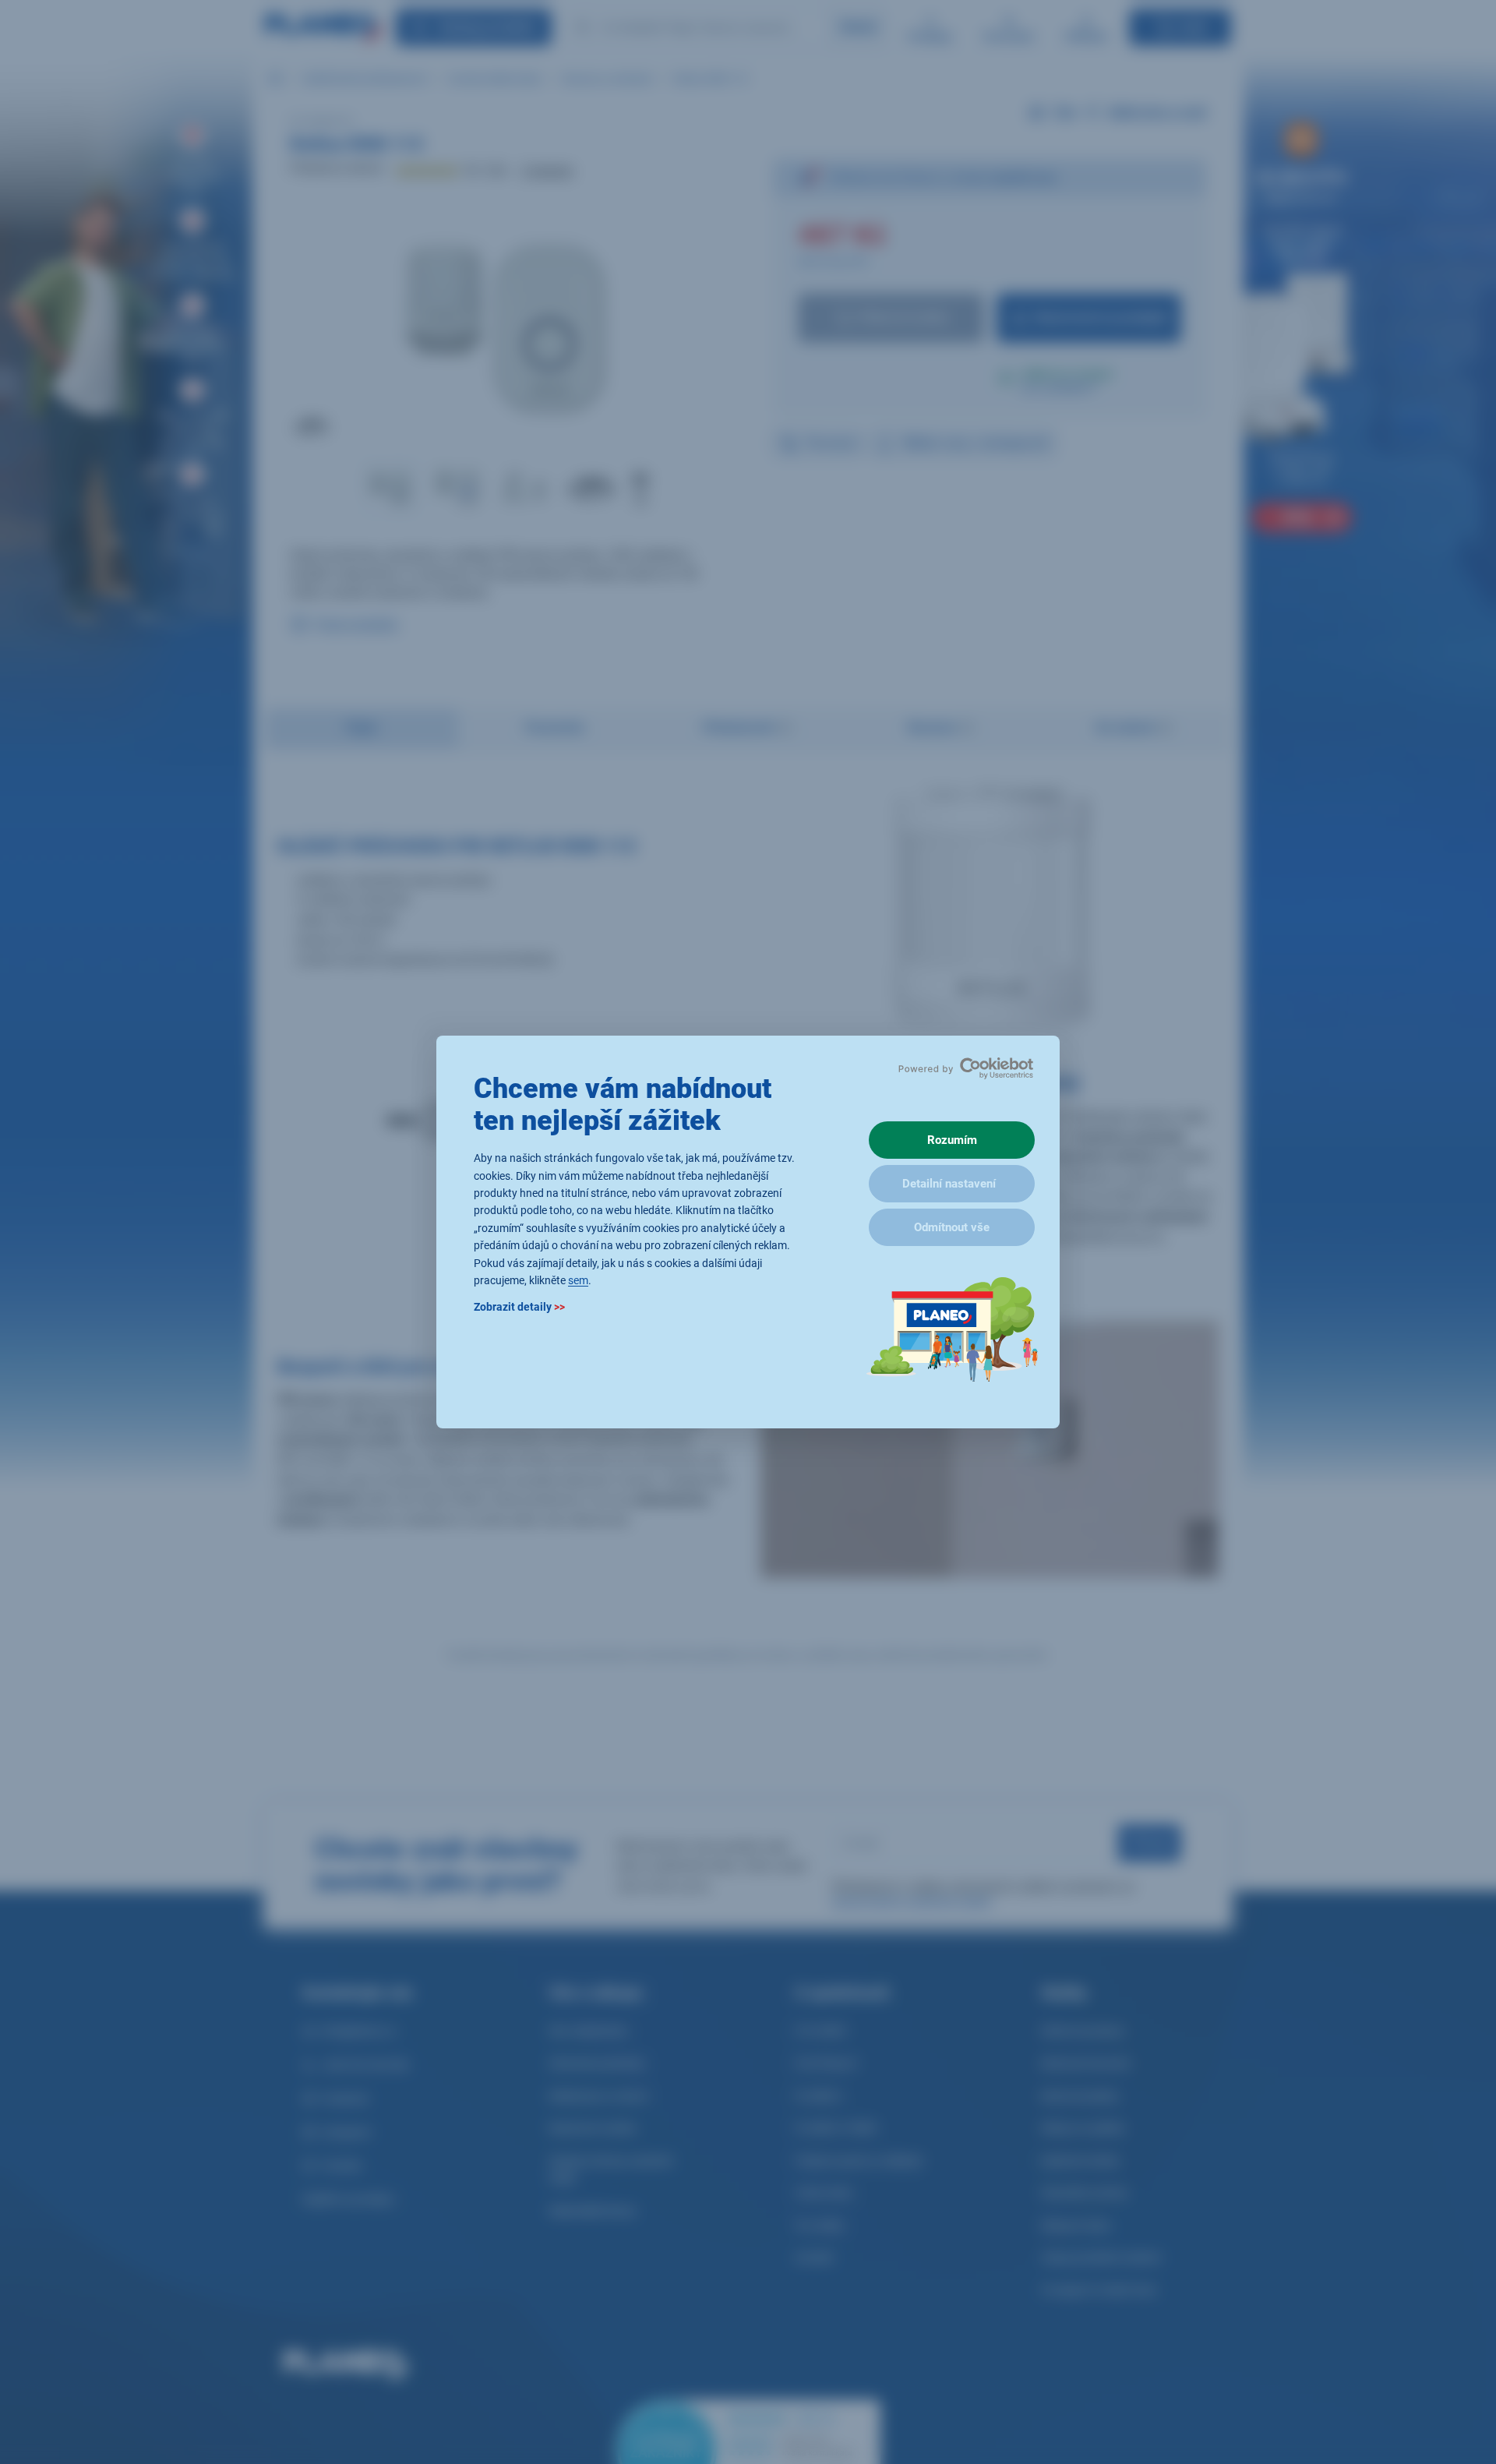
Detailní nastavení (949, 1184)
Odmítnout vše (952, 1227)
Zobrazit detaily (519, 1308)
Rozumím (952, 1140)
